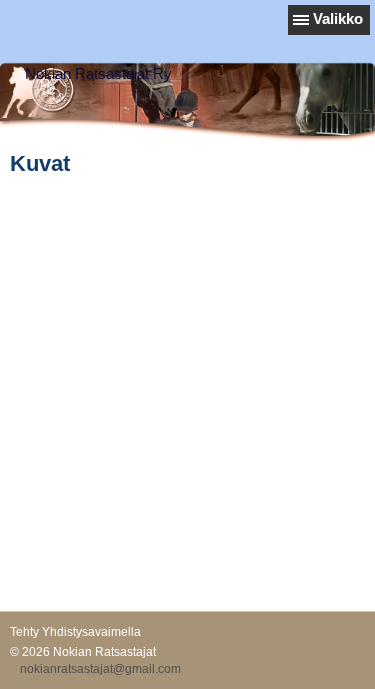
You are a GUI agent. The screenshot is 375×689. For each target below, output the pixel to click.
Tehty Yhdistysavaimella (75, 632)
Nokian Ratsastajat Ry (98, 73)
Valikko (338, 18)
